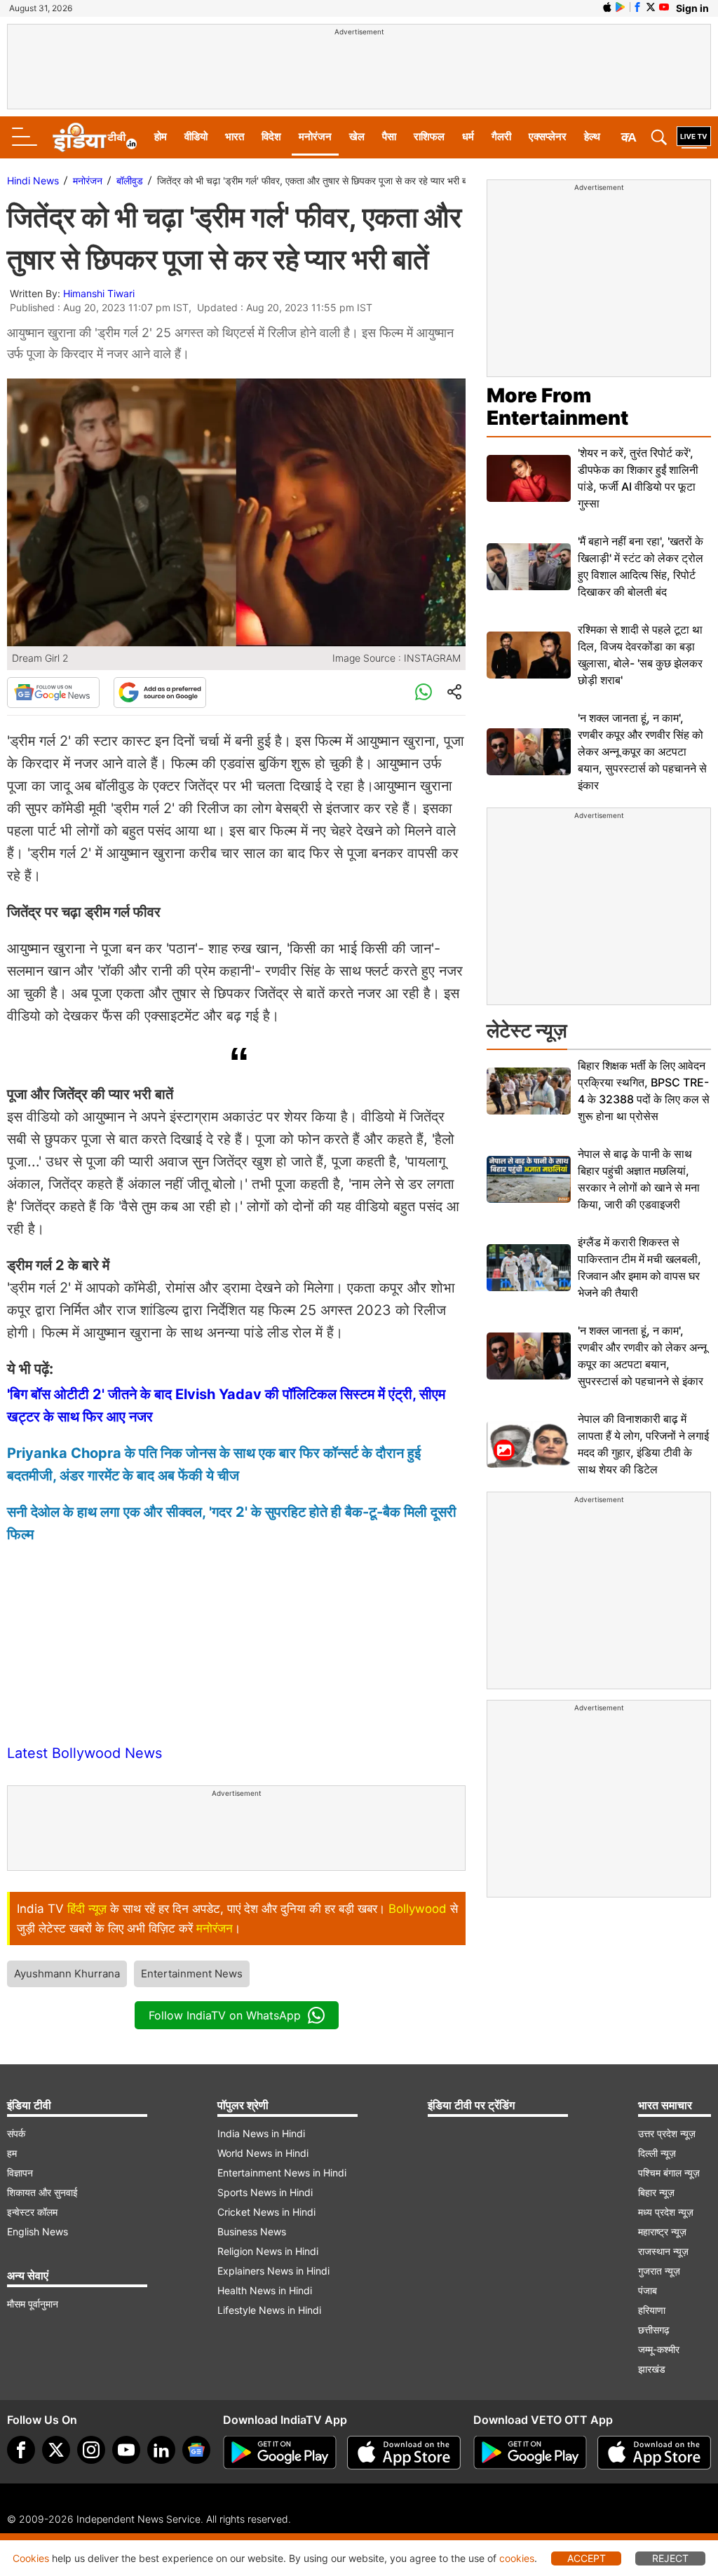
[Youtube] (126, 2450)
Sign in (692, 8)
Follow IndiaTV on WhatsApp (225, 2015)
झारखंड (652, 2369)
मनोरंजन (315, 136)
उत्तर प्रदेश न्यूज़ (667, 2133)
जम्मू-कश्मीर (659, 2349)
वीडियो (196, 136)
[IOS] (607, 7)
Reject (670, 2558)
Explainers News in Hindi (273, 2271)
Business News (252, 2231)
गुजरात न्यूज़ (659, 2271)
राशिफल (429, 136)
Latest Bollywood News (84, 1753)
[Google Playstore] (280, 2453)
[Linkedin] (161, 2450)
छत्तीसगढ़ (654, 2330)
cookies (517, 2558)
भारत (235, 136)
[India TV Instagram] (91, 2450)
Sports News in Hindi (265, 2192)
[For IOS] (654, 2453)
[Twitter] (56, 2450)
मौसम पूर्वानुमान (33, 2304)
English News (38, 2231)
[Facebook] (21, 2450)
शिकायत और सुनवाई (42, 2192)
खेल (357, 136)
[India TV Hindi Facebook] (637, 7)
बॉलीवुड (130, 180)
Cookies (31, 2558)
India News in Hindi (261, 2133)
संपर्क (16, 2133)
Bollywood (418, 1909)
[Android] (621, 7)
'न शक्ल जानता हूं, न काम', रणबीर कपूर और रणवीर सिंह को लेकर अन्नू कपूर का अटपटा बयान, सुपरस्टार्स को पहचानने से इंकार (642, 751)
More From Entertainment (557, 407)
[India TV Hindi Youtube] (664, 7)
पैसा (389, 136)
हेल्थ (592, 136)
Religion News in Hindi (268, 2251)
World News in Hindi (263, 2153)
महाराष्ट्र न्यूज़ (662, 2231)
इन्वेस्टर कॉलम (32, 2212)
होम (161, 136)
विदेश (271, 136)
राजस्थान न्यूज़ (663, 2251)
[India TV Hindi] (95, 137)
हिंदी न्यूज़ (87, 1909)
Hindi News (33, 180)
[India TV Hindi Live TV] (694, 137)
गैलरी (501, 136)
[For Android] (530, 2453)
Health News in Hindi (265, 2290)
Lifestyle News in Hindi (269, 2310)
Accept (587, 2558)
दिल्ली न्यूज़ (657, 2153)
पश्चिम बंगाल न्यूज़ (669, 2173)
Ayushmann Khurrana (67, 1974)
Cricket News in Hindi (266, 2212)
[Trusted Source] (160, 693)
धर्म (468, 136)
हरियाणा (652, 2310)
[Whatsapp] (424, 693)
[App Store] (404, 2453)
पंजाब (648, 2290)
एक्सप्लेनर (548, 136)
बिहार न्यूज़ (656, 2192)
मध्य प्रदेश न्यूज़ (666, 2212)
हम (12, 2153)
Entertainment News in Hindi (282, 2173)
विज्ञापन (20, 2173)
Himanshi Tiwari (99, 293)
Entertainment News (192, 1974)
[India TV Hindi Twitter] (651, 7)
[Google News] (53, 693)
